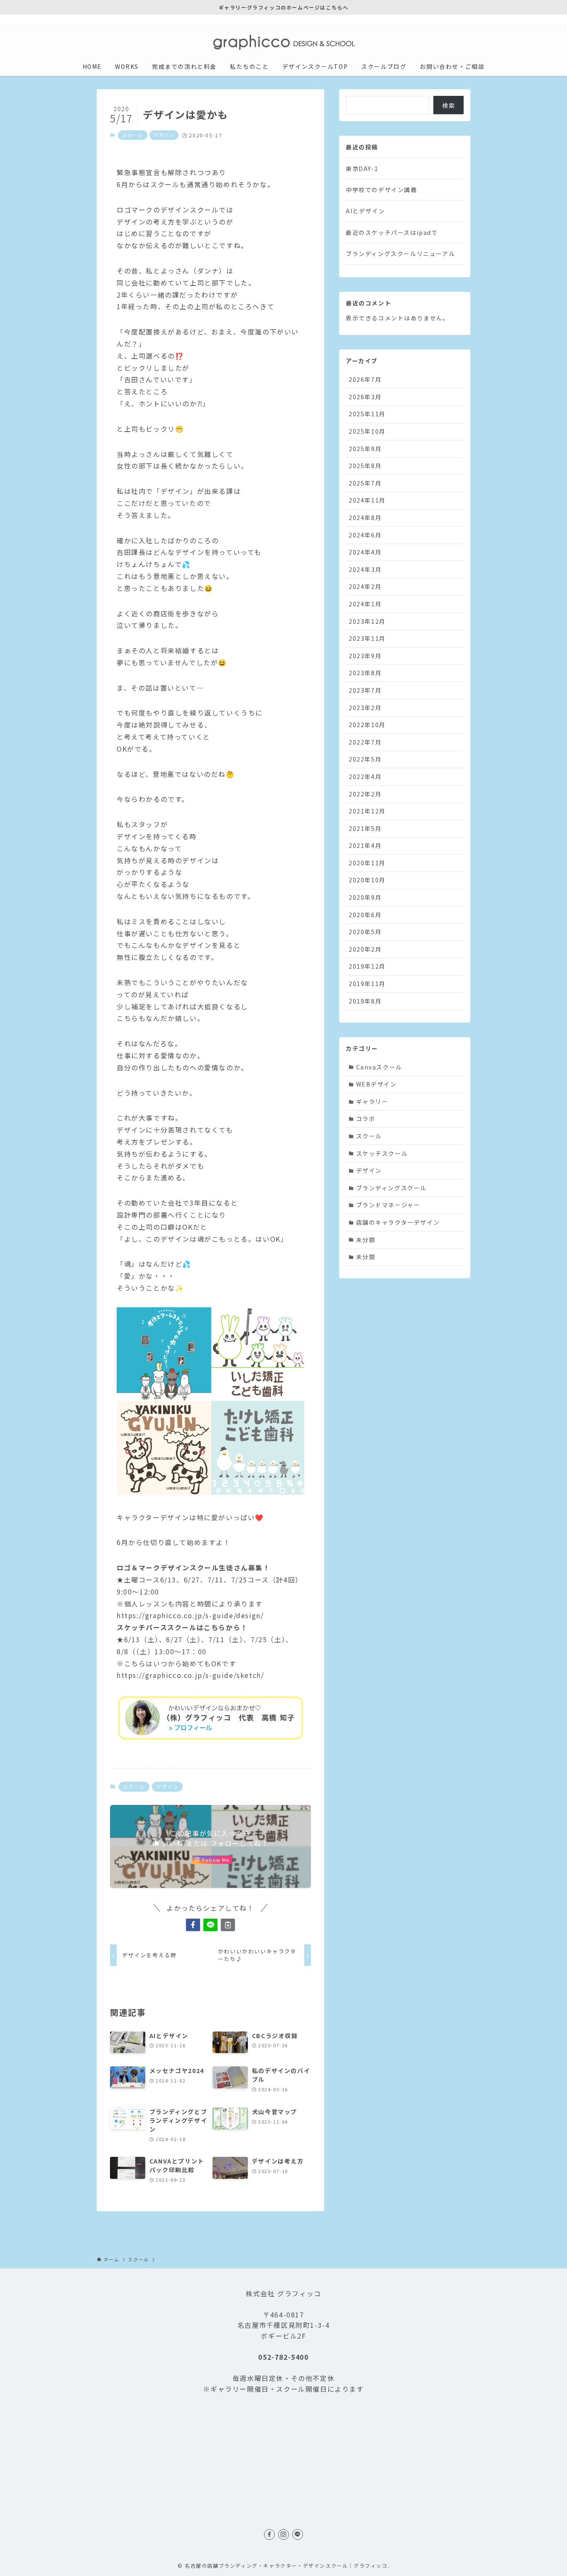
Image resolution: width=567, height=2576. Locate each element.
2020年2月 (365, 949)
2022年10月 (367, 725)
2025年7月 (365, 483)
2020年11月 (367, 863)
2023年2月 (365, 708)
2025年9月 (365, 449)
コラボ (366, 1118)
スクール (132, 135)
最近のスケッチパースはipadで (392, 232)
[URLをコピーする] (228, 1925)
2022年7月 (365, 742)
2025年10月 (367, 431)
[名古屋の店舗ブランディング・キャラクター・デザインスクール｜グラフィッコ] (283, 42)
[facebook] (443, 19)
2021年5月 (365, 828)
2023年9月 (365, 656)
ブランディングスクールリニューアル (400, 254)
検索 (448, 105)
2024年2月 (365, 586)
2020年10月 (367, 880)
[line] (465, 19)
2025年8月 (365, 466)
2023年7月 (365, 690)
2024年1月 (365, 604)
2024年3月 (365, 569)
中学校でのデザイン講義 (381, 190)
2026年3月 (365, 397)
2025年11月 (367, 414)
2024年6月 (365, 535)
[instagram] (454, 19)
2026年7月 (365, 379)
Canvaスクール (379, 1067)
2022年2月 (365, 794)
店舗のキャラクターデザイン (398, 1222)
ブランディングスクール (392, 1188)
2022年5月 (365, 759)
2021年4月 (365, 845)
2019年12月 (367, 966)
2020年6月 (365, 915)
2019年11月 (367, 984)
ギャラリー (372, 1101)
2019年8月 (365, 1001)
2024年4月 (365, 552)
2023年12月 (367, 621)
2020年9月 (365, 897)
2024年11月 (367, 500)
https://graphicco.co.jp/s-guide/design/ (190, 1615)
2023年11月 (367, 638)
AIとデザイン (365, 211)
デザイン (164, 135)
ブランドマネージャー (388, 1205)
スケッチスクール (382, 1153)
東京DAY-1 (362, 168)
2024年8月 (365, 518)
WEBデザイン (376, 1084)
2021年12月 (367, 811)
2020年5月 (365, 932)
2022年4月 (365, 776)
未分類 (366, 1240)
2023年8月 (365, 673)
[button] (193, 1925)
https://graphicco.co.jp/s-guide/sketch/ (190, 1675)
